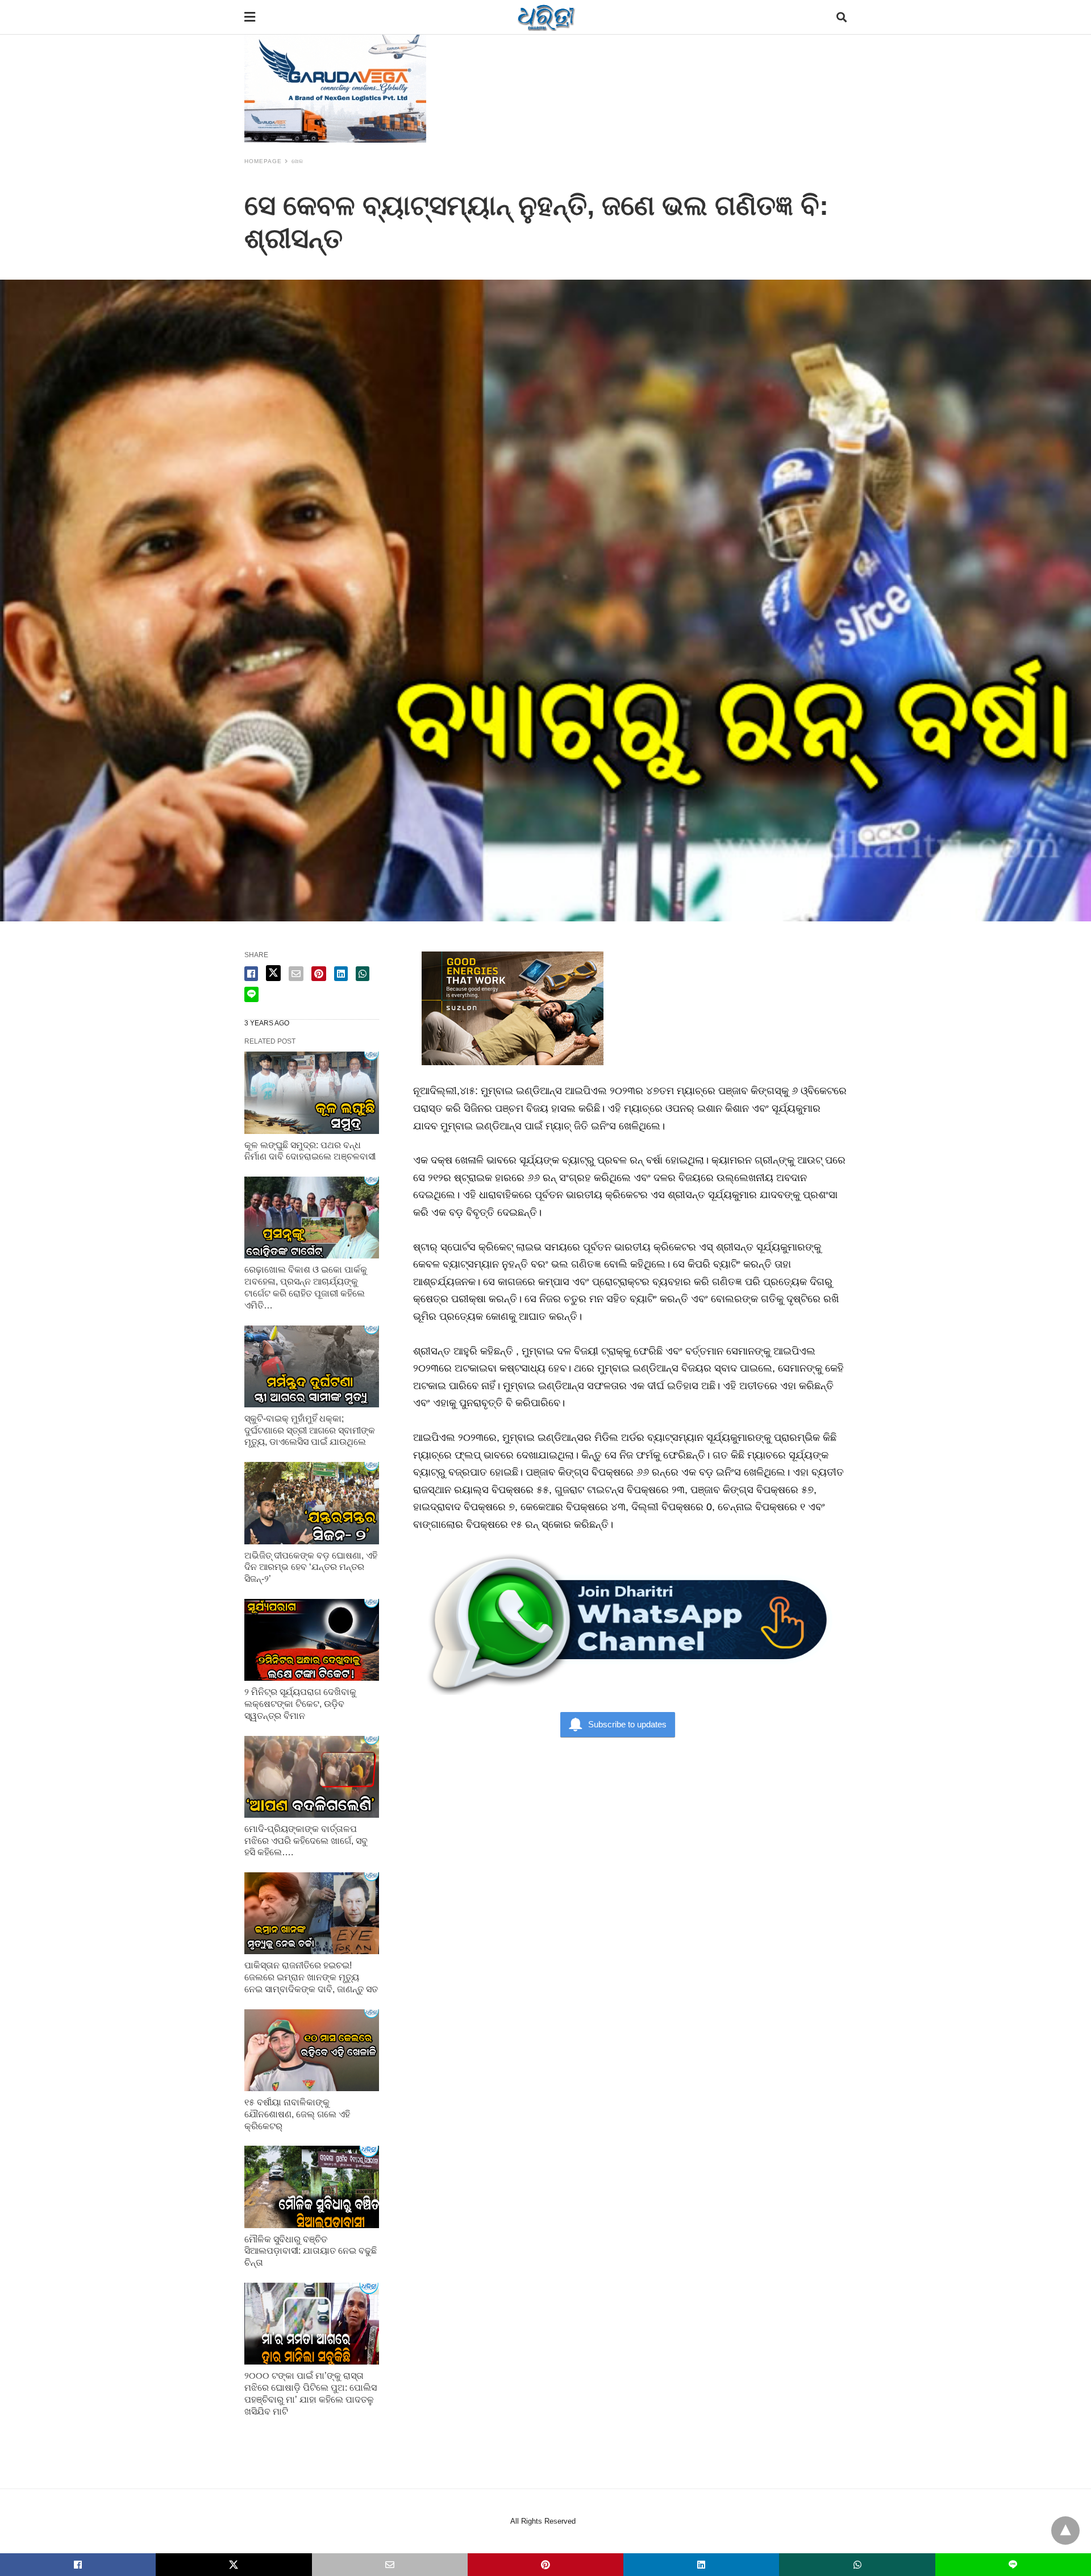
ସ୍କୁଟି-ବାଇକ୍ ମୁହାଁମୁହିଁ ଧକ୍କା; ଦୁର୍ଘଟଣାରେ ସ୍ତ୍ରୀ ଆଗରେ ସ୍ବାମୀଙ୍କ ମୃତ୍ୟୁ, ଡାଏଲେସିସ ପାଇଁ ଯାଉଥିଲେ (310, 1430)
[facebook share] (251, 974)
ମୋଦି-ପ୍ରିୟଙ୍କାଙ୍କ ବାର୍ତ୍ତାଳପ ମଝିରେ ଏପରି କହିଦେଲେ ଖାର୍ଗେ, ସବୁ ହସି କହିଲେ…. (306, 1841)
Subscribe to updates (627, 1724)
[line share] (251, 994)
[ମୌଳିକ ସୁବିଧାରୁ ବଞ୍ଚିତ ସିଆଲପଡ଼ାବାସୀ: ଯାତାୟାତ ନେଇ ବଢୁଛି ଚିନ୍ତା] (312, 2187)
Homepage (263, 161)
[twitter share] (273, 973)
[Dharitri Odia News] (546, 17)
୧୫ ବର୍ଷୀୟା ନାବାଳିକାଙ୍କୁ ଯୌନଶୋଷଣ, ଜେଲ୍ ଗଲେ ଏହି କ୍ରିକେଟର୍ (297, 2114)
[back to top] (1065, 2531)
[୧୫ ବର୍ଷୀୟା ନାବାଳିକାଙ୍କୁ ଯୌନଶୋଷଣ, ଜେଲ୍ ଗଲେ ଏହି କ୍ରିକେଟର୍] (312, 2050)
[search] (842, 17)
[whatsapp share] (363, 974)
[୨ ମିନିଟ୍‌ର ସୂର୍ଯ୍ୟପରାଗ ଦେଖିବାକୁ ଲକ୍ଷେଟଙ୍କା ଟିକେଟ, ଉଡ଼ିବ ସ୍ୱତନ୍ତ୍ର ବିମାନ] (312, 1640)
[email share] (296, 974)
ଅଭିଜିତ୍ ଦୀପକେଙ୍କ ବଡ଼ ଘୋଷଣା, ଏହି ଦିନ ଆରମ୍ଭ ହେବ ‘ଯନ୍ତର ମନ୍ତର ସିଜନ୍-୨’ (311, 1567)
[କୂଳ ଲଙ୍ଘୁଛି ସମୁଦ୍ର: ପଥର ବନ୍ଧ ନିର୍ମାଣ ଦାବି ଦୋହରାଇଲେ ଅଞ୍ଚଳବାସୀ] (312, 1092)
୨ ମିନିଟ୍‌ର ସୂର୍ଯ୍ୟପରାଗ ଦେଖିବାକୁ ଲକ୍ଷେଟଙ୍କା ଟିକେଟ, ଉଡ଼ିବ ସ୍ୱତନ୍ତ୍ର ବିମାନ (300, 1704)
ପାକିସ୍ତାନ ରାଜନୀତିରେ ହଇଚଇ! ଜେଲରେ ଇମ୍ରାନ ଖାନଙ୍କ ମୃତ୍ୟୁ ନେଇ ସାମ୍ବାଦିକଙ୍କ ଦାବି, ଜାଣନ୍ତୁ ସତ (311, 1977)
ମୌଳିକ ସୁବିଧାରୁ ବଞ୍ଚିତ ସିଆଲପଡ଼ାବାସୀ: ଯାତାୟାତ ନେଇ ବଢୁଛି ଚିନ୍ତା (311, 2251)
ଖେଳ (297, 161)
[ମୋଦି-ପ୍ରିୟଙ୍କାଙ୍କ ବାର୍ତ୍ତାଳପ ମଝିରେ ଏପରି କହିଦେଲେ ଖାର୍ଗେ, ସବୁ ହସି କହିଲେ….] (312, 1777)
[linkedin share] (341, 974)
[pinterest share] (319, 974)
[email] (390, 2565)
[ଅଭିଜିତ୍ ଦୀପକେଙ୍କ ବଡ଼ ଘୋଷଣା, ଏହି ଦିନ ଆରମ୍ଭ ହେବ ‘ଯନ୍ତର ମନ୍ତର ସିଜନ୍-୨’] (312, 1503)
